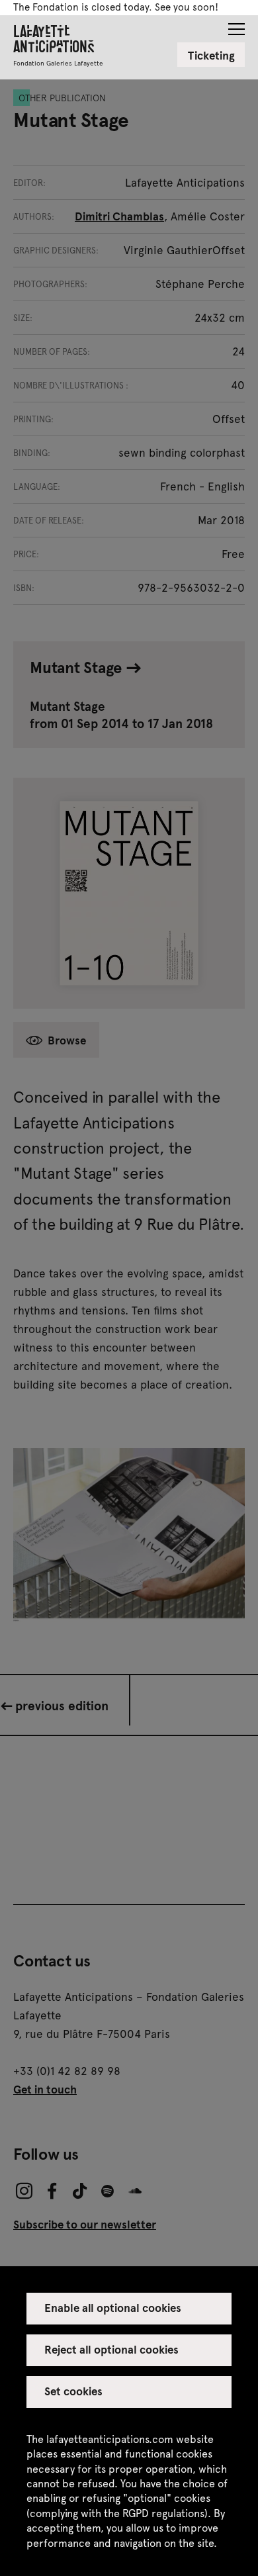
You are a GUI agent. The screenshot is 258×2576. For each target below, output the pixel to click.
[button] (236, 25)
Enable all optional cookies (113, 2307)
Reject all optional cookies (112, 2349)
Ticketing (211, 55)
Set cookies (73, 2391)
